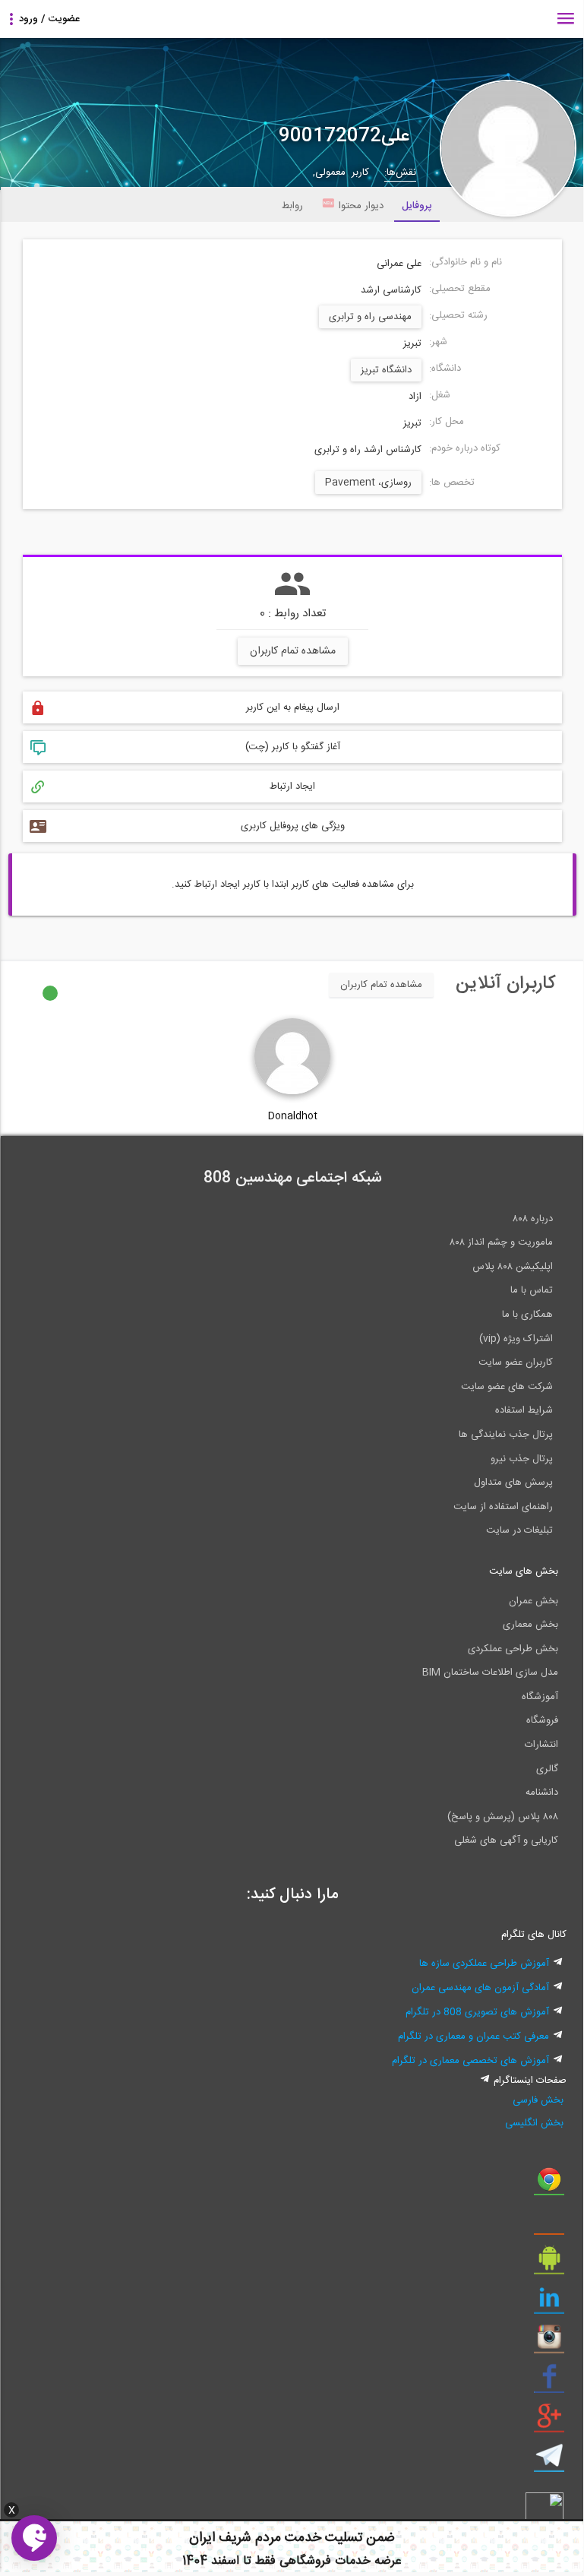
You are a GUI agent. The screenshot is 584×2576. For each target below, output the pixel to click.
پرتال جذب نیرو (522, 1459)
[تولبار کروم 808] (549, 2185)
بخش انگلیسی (534, 2123)
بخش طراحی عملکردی (513, 1649)
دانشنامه (542, 1793)
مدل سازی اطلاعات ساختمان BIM (490, 1673)
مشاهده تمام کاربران (293, 651)
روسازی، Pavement (368, 483)
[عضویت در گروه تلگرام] (549, 2461)
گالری (547, 1769)
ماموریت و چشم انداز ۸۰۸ (501, 1242)
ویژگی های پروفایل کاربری (293, 826)
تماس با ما (532, 1290)
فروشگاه (542, 1720)
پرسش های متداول (513, 1483)
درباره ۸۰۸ (533, 1219)
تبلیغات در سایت (519, 1530)
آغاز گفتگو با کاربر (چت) (293, 747)
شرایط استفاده (524, 1410)
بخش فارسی (538, 2100)
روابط (292, 206)
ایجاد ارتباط (292, 786)
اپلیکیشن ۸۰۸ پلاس (513, 1267)
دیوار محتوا (361, 206)
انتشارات (541, 1745)
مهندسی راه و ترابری (370, 317)
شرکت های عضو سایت (507, 1387)
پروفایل (417, 206)
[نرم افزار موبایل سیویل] (549, 2264)
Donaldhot (293, 1116)
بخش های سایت (524, 1571)
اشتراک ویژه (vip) (516, 1339)
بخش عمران (533, 1601)
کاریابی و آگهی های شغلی (506, 1840)
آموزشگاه (540, 1697)
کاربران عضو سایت (516, 1362)
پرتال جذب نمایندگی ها (506, 1435)
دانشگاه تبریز (386, 370)
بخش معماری (530, 1625)
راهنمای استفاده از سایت (503, 1507)
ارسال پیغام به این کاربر (293, 707)
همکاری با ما (527, 1315)
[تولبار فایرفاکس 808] (549, 2224)
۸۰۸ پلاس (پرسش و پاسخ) (503, 1817)
